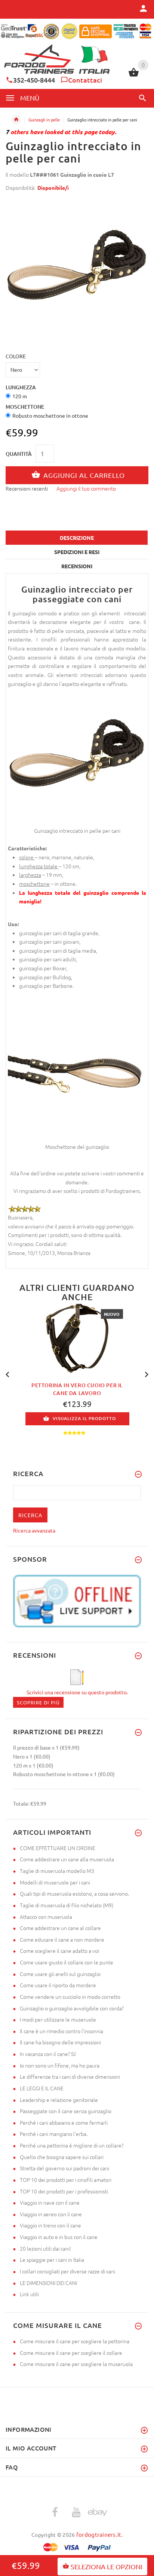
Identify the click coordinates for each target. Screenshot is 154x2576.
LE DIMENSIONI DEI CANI (48, 2283)
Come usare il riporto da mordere (58, 1985)
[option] (77, 269)
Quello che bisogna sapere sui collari (62, 2157)
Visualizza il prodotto (84, 1419)
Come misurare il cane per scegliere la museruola (76, 2364)
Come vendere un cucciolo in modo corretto (70, 1997)
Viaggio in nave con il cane (50, 2202)
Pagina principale (16, 120)
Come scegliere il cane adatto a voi (59, 1951)
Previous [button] (7, 1374)
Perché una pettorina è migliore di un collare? (72, 2145)
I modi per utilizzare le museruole (58, 2019)
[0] (134, 75)
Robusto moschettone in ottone (50, 415)
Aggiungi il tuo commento (86, 488)
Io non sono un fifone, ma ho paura (60, 2065)
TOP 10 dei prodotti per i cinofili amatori (66, 2180)
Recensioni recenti (27, 488)
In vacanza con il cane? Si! (48, 2054)
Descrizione (77, 538)
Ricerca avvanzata (34, 1530)
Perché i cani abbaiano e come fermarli (64, 2122)
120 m (20, 396)
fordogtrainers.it (99, 2534)
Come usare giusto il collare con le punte (67, 1962)
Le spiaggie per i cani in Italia (52, 2260)
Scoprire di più (38, 1702)
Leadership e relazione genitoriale (59, 2100)
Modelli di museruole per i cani (55, 1882)
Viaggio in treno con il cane (50, 2225)
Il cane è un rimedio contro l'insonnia (61, 2031)
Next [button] (147, 1374)
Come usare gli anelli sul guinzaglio (60, 1974)
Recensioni (77, 566)
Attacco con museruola (46, 1917)
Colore (16, 356)
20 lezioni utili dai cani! (45, 2248)
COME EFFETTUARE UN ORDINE (58, 1848)
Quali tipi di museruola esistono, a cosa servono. (74, 1893)
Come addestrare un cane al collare (60, 1928)
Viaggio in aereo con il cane (51, 2214)
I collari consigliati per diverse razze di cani (67, 2271)
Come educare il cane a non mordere (62, 1939)
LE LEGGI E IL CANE (42, 2088)
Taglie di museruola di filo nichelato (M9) (67, 1905)
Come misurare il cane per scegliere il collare (71, 2353)
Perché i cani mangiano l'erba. (54, 2134)
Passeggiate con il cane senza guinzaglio (66, 2111)
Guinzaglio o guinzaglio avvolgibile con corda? (72, 2008)
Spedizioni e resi (77, 552)
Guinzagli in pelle (44, 120)
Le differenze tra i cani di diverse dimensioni (70, 2076)
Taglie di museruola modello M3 (57, 1871)
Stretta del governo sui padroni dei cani (64, 2168)
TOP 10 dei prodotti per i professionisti (64, 2191)
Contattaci (85, 80)
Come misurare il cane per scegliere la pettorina (75, 2341)
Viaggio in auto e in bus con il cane (59, 2237)
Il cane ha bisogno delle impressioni (60, 2042)
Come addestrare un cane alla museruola (67, 1859)
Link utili (29, 2294)
